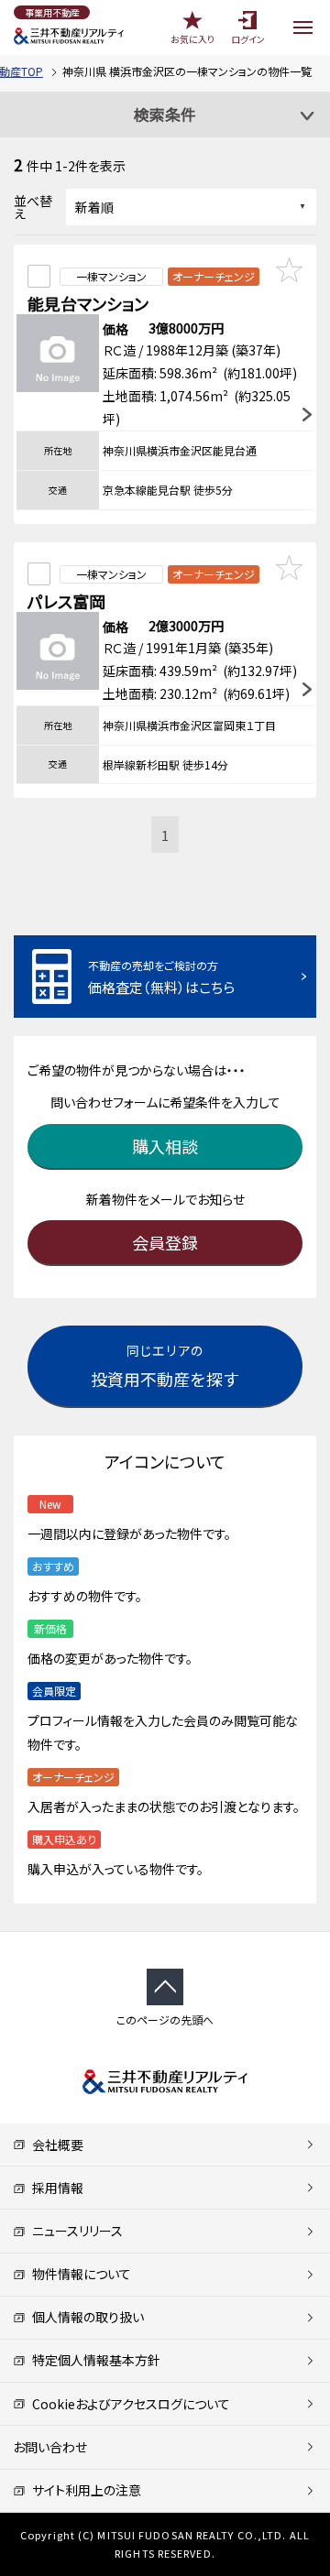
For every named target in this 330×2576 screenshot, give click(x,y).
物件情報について (78, 2274)
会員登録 (165, 1242)
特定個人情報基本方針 (93, 2360)
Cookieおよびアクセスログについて (128, 2404)
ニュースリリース (74, 2231)
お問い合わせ (50, 2447)
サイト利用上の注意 (83, 2490)
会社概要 (55, 2145)
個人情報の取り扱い (85, 2317)
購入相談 (165, 1146)
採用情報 (55, 2188)
